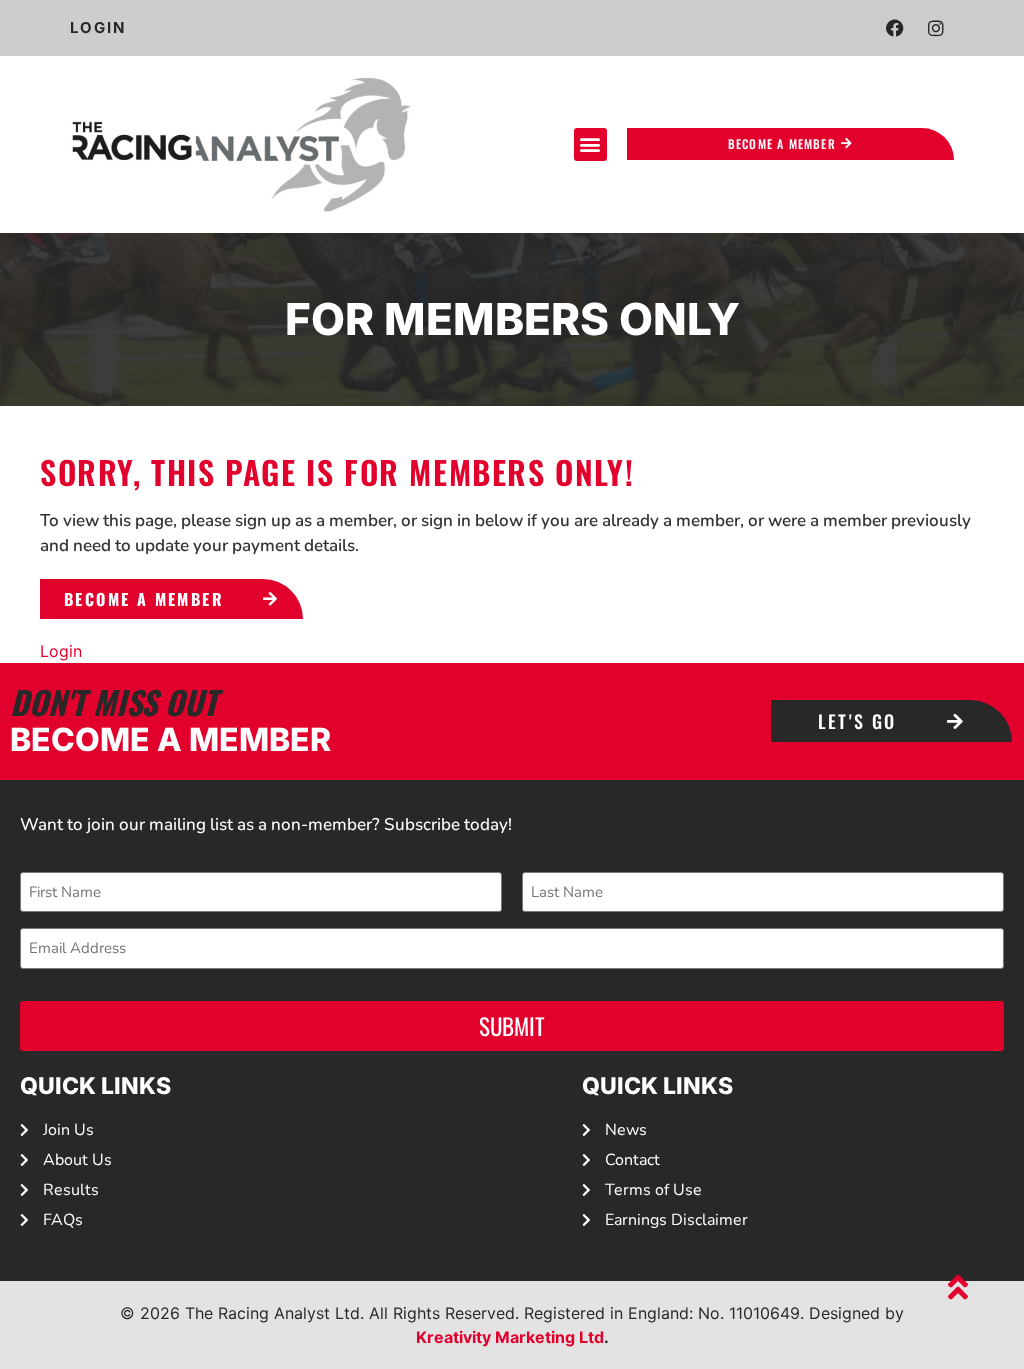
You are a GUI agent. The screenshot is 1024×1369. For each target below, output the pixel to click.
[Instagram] (936, 28)
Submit (512, 1026)
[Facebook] (895, 28)
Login (61, 651)
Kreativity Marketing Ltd (510, 1337)
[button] (590, 144)
